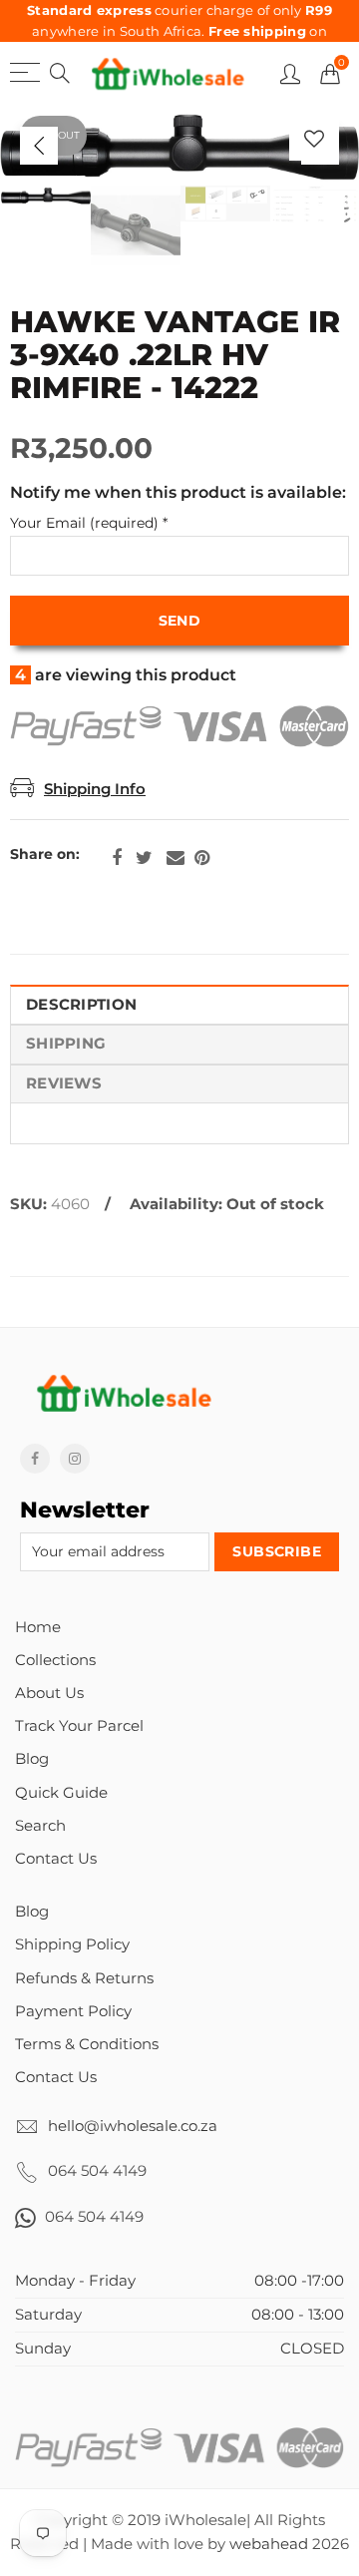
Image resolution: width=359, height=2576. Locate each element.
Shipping (66, 1044)
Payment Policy (73, 2011)
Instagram (75, 1459)
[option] (179, 146)
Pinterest (202, 858)
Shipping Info (95, 789)
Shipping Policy (72, 1944)
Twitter (144, 858)
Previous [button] (39, 146)
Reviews (64, 1083)
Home (38, 1627)
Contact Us (56, 1859)
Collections (55, 1660)
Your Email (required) (89, 523)
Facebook (117, 858)
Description (81, 1005)
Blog (32, 1759)
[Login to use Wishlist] (314, 138)
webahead (269, 2544)
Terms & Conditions (87, 2044)
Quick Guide (61, 1793)
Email (176, 858)
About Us (49, 1693)
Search (40, 1826)
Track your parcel (79, 1726)
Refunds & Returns (84, 1978)
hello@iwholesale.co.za (133, 2126)
